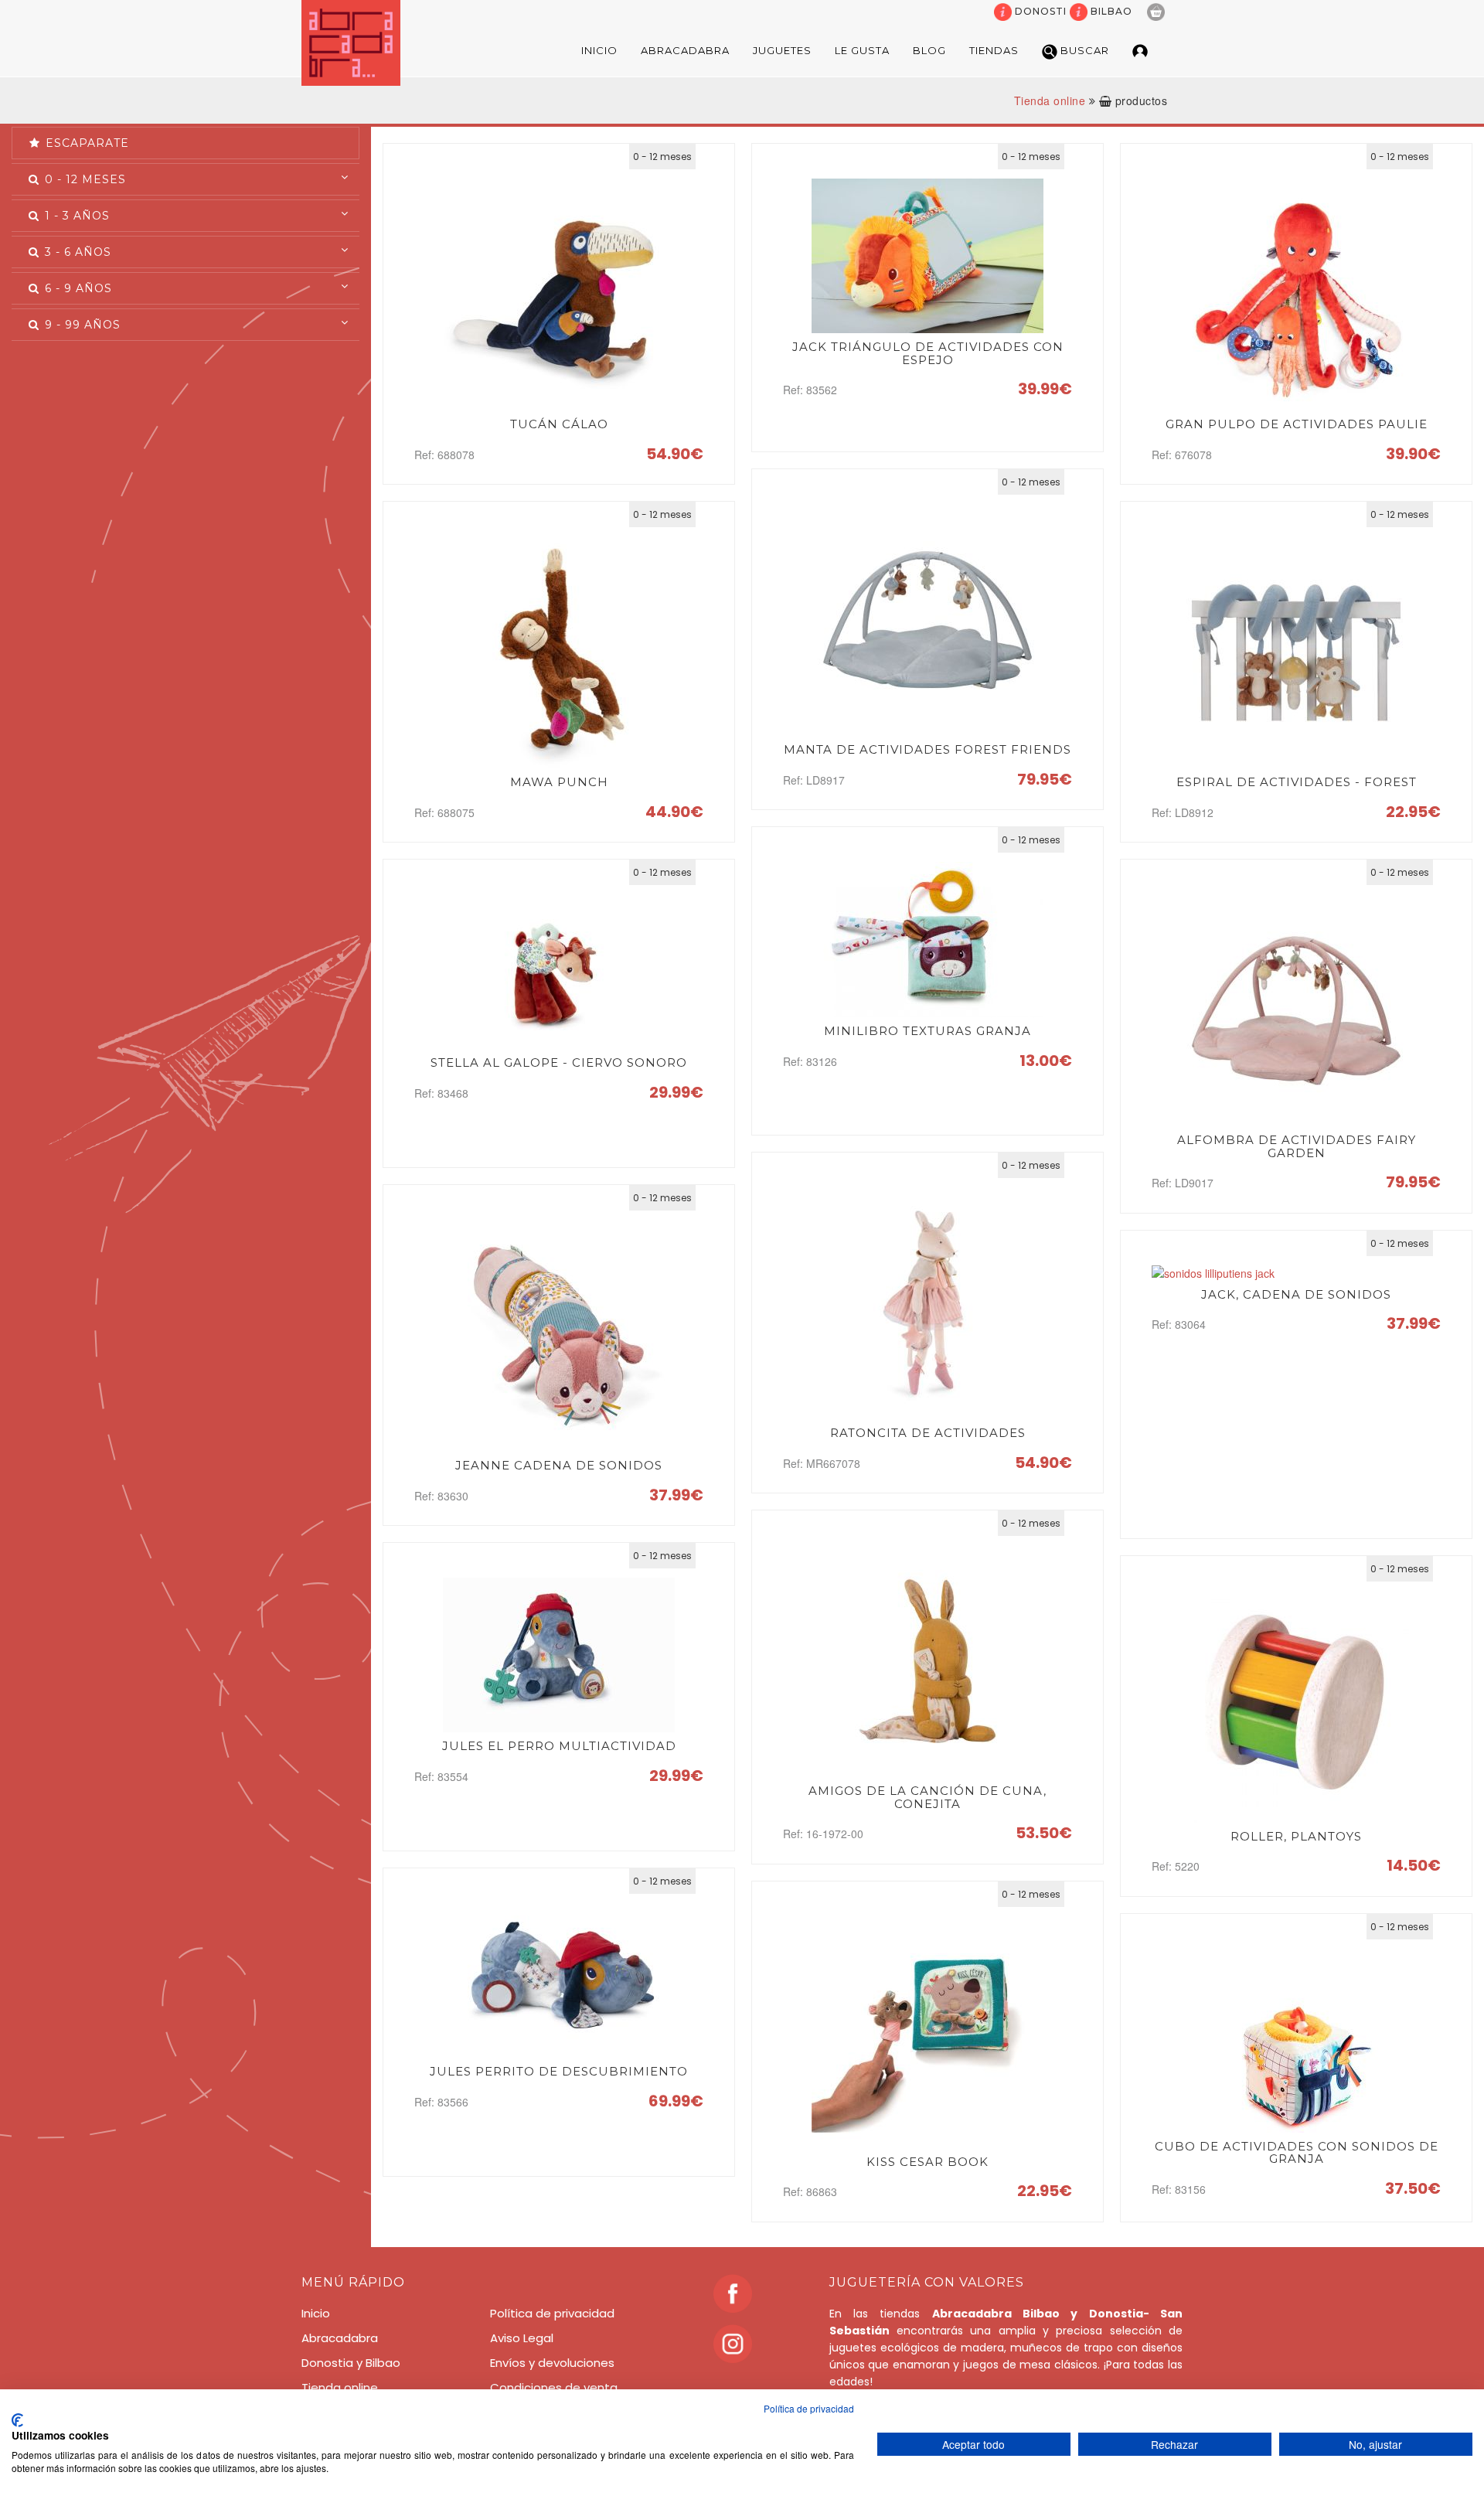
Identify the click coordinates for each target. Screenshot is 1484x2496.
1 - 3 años (75, 216)
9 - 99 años (81, 325)
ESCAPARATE (85, 143)
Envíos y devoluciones (552, 2363)
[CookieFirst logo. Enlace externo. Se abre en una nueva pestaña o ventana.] (17, 2420)
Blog (929, 50)
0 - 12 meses (83, 179)
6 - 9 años (77, 288)
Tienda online (1050, 100)
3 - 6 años (76, 252)
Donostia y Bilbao (351, 2363)
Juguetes (782, 50)
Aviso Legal (522, 2338)
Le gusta (862, 50)
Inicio (599, 50)
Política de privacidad (552, 2313)
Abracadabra (685, 50)
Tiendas (994, 50)
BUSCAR (1083, 50)
